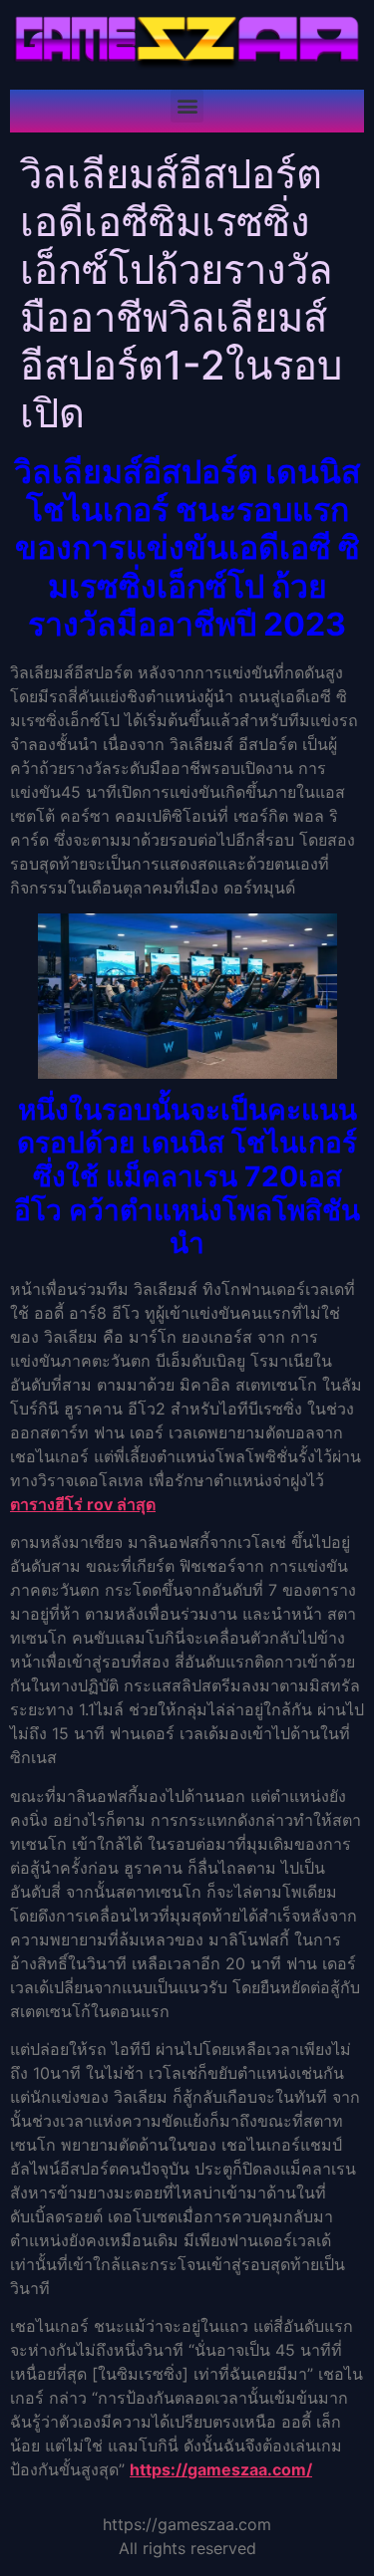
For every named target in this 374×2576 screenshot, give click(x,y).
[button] (187, 106)
